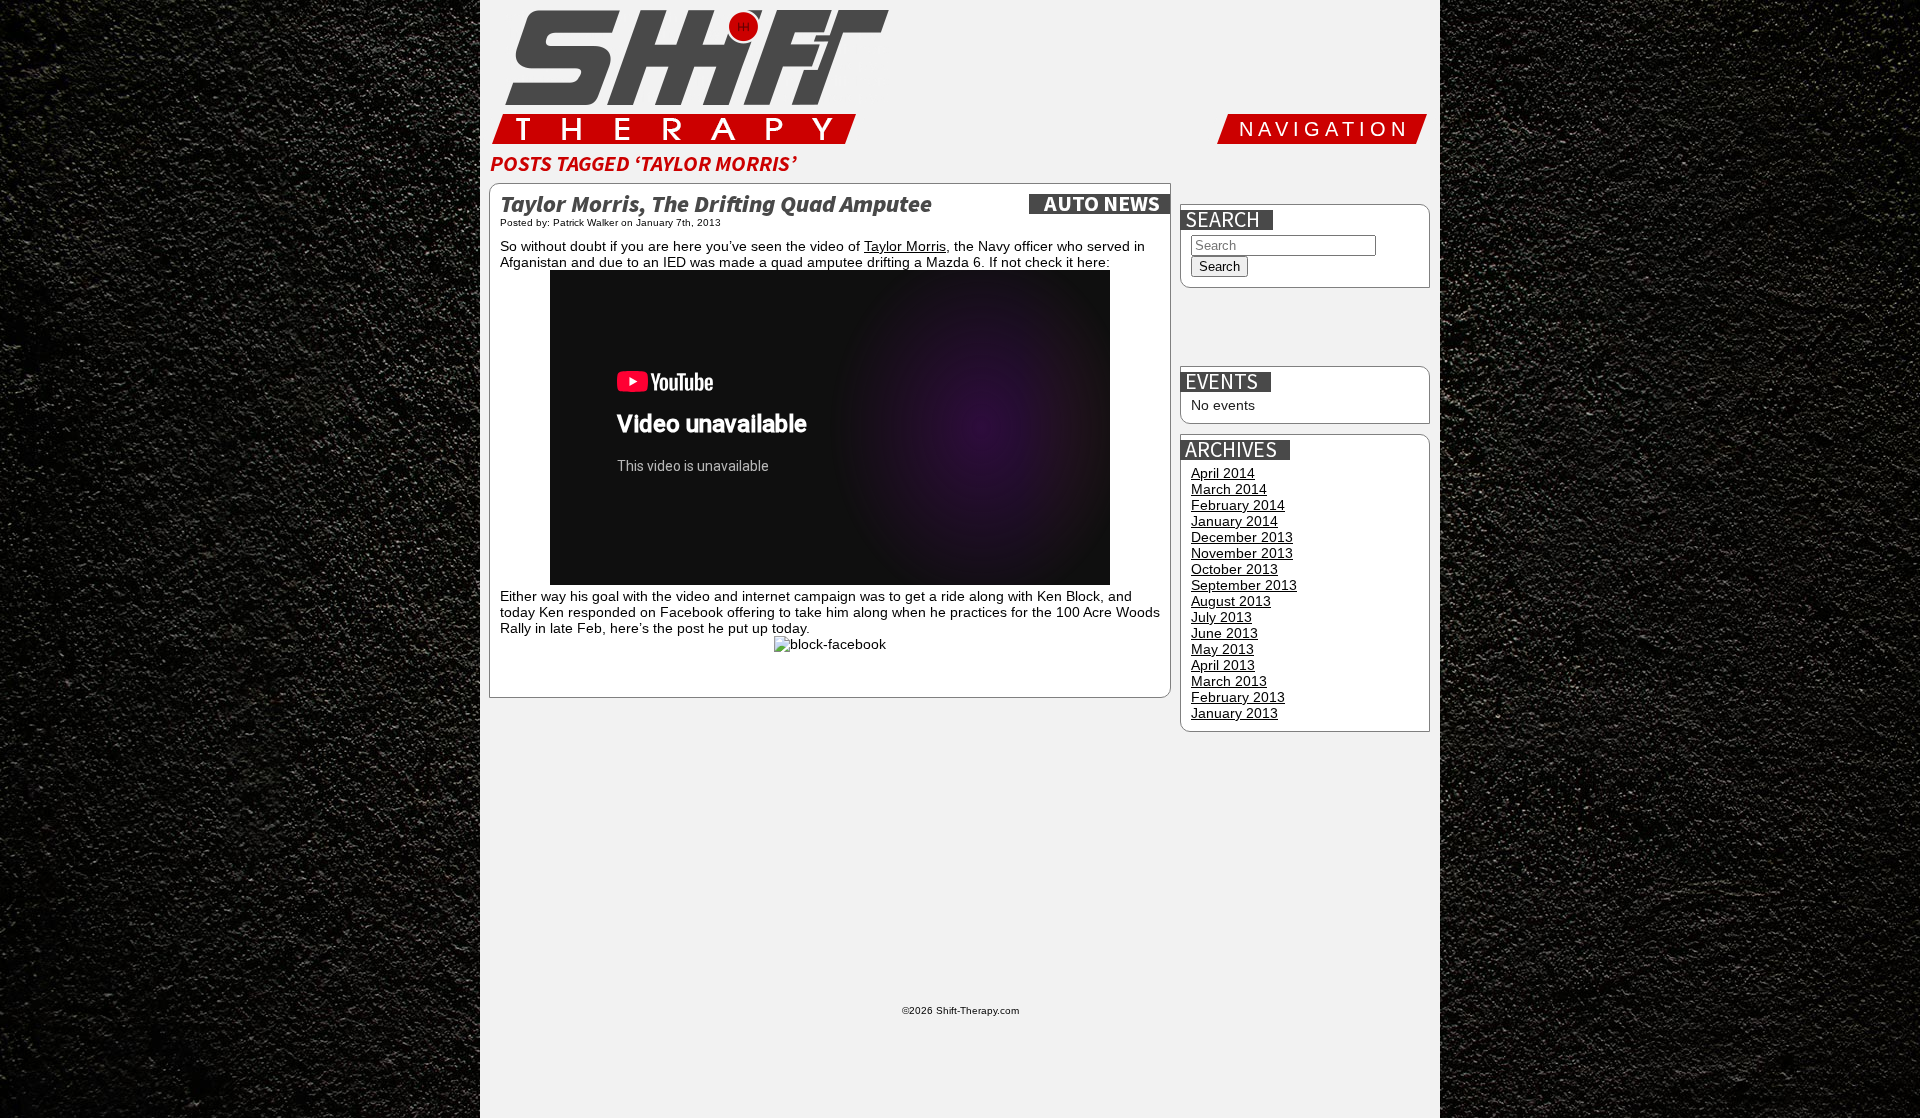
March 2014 (1229, 489)
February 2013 (1238, 697)
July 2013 (1221, 617)
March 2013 (1229, 681)
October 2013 (1234, 569)
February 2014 (1238, 505)
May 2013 (1222, 649)
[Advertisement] (1307, 328)
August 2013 (1231, 601)
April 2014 (1223, 473)
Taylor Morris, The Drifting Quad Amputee (716, 205)
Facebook (1205, 174)
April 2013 (1223, 665)
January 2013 (1234, 713)
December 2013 (1242, 537)
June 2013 (1224, 633)
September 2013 (1244, 585)
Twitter (1269, 174)
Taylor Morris (905, 246)
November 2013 (1242, 553)
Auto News (1102, 204)
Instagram (1333, 174)
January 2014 (1234, 521)
